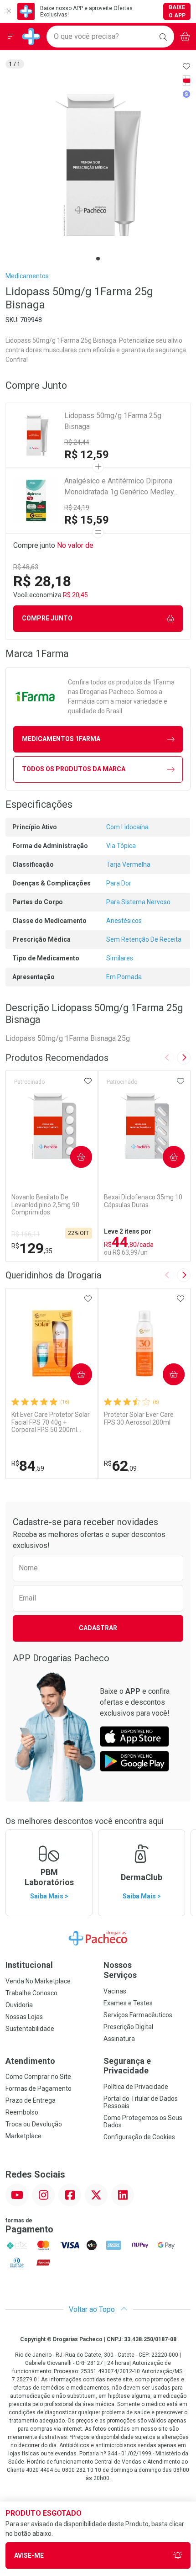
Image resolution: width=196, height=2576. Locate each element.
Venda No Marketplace (38, 1981)
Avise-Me (29, 2555)
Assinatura (119, 2039)
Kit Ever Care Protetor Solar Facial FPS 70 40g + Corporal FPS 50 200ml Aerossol (51, 1422)
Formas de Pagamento (39, 2088)
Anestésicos (124, 921)
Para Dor (119, 883)
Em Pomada (124, 977)
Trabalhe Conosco (31, 1993)
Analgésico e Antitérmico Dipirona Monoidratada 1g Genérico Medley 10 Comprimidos (119, 487)
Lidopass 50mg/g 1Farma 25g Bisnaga (113, 421)
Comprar (74, 1156)
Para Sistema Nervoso (138, 902)
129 (32, 1248)
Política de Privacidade (136, 2087)
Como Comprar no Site (38, 2077)
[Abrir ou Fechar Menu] (11, 37)
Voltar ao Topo (93, 2309)
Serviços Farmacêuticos (138, 2015)
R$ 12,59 (87, 455)
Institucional (29, 1965)
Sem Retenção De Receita (144, 939)
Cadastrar (98, 1628)
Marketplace (23, 2136)
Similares (120, 958)
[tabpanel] (98, 165)
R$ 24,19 (77, 508)
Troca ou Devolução (34, 2124)
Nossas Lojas (24, 2017)
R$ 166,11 (26, 1234)
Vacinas (115, 1991)
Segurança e (127, 2066)
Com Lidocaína (127, 827)
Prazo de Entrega (31, 2100)
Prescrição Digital (128, 2027)
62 (120, 1466)
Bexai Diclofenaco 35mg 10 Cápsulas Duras (143, 1201)
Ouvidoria (19, 2005)
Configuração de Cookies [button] (139, 2137)
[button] (98, 165)
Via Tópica (121, 846)
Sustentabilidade (30, 2029)
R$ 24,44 (77, 442)
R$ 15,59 (87, 520)
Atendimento (30, 2061)
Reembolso (22, 2112)
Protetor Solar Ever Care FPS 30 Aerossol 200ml (139, 1418)
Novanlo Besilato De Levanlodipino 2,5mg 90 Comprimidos (45, 1205)
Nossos (120, 1970)
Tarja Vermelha (128, 864)
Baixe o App (177, 11)
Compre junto (47, 618)
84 (28, 1466)
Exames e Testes (128, 2003)
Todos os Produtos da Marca (74, 769)
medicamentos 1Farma (61, 739)
